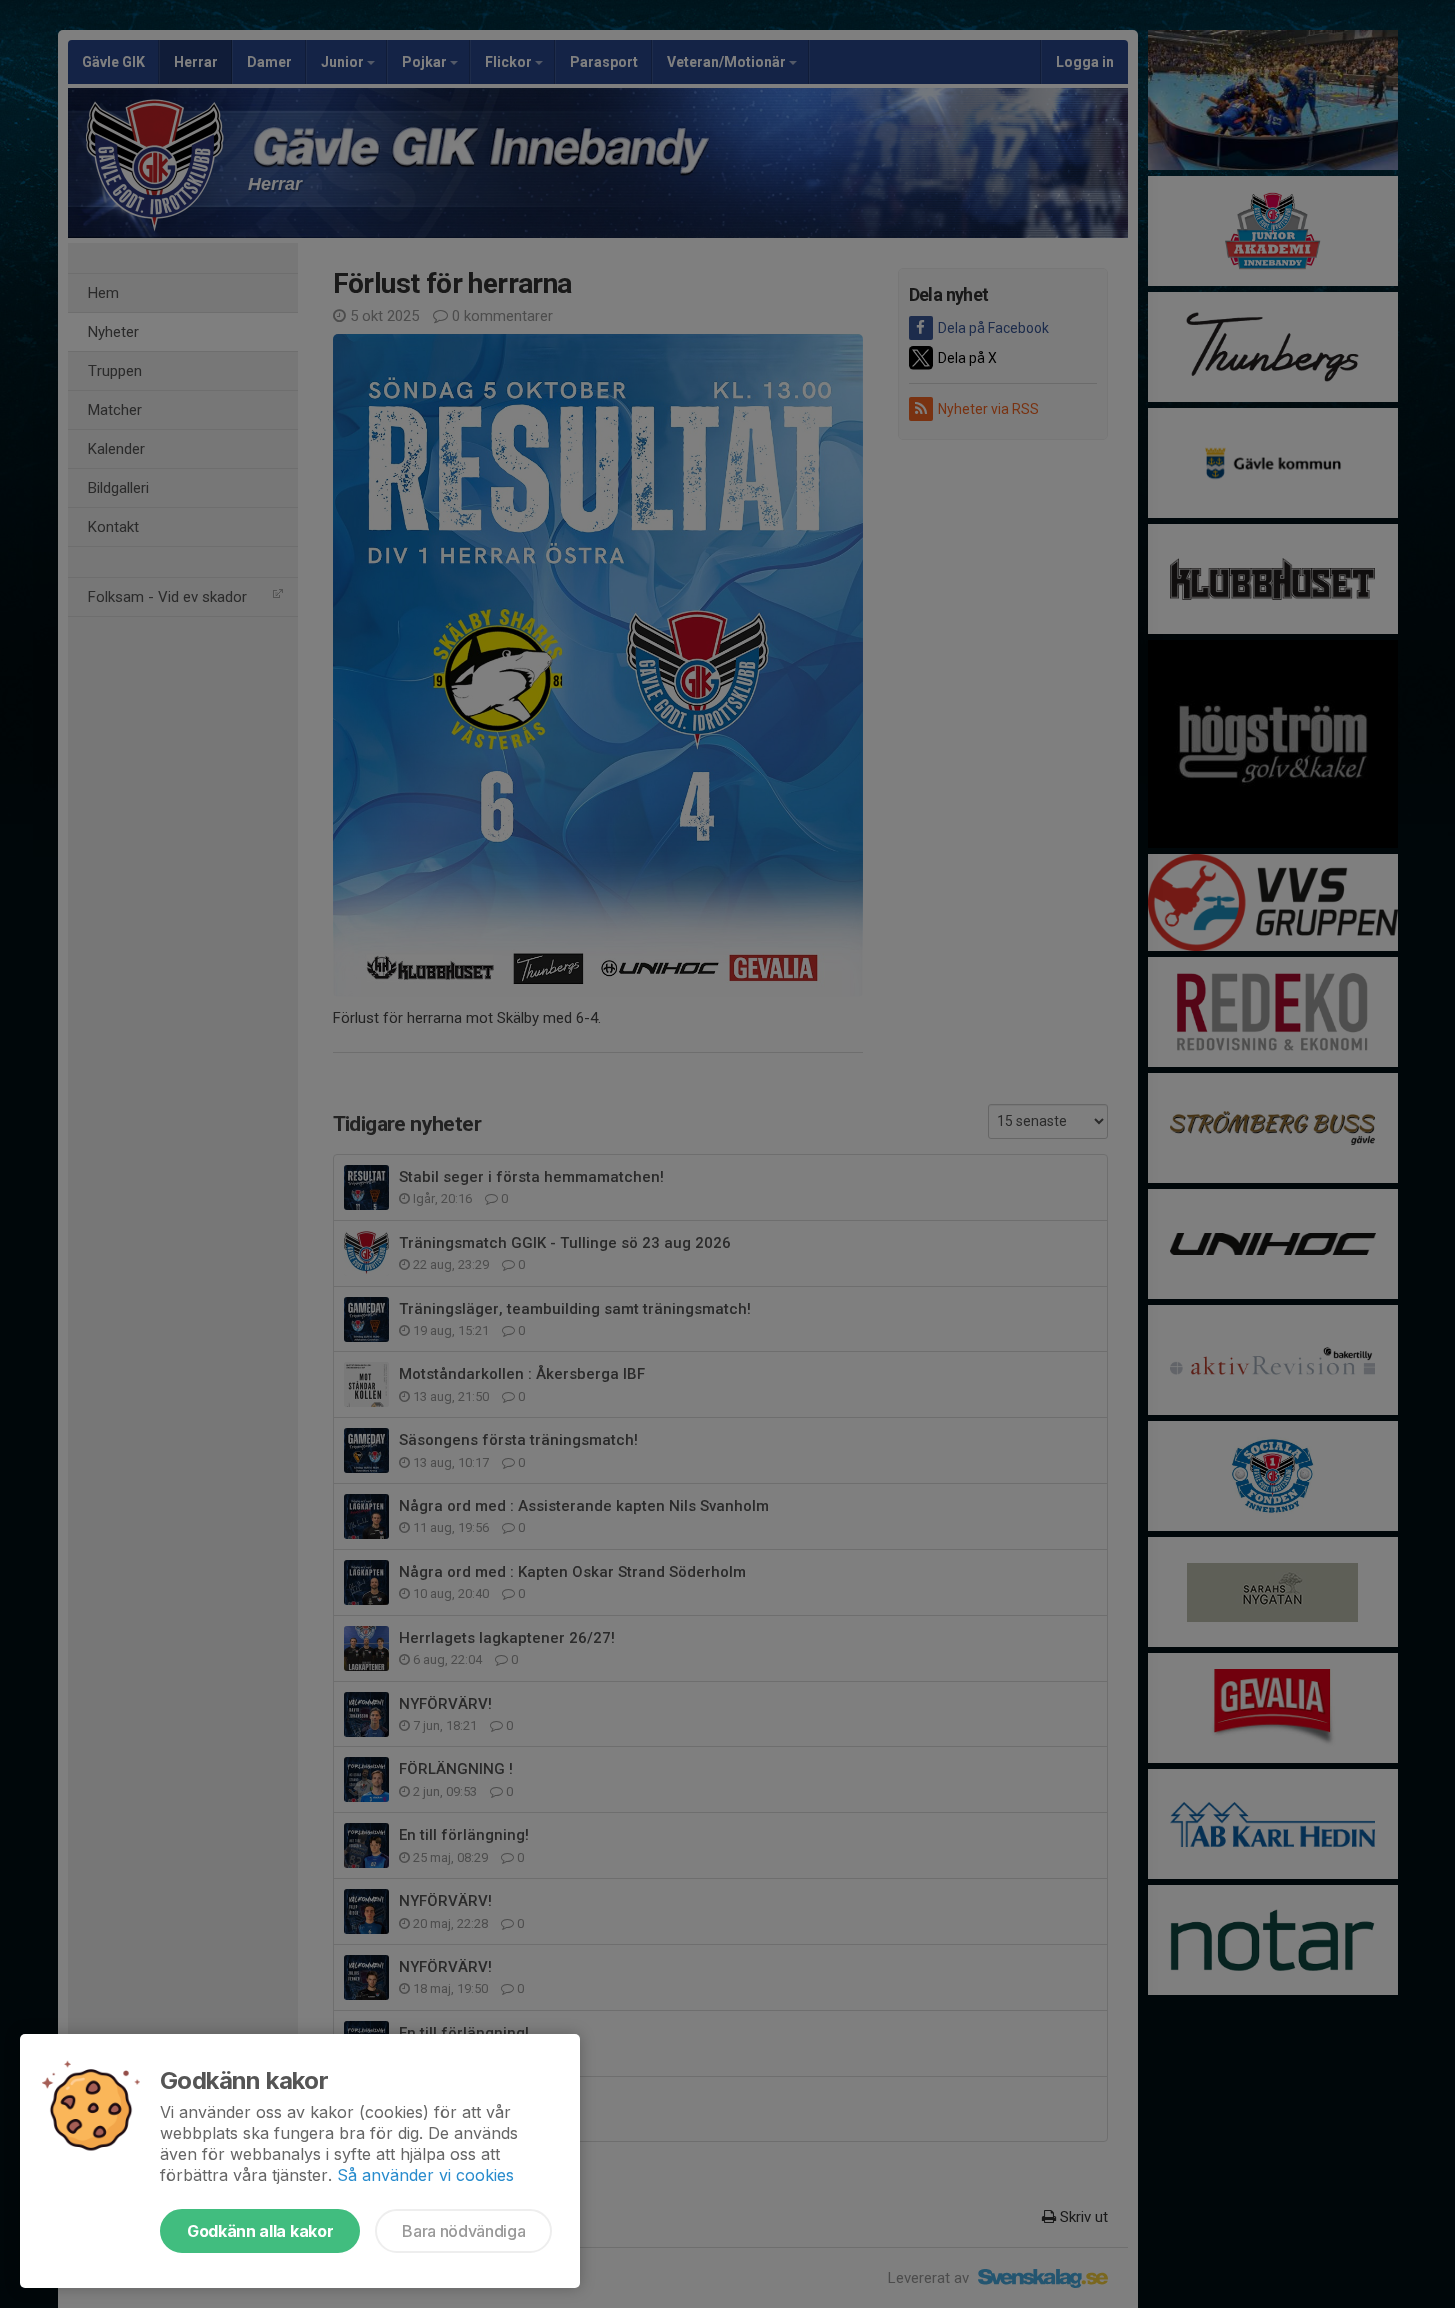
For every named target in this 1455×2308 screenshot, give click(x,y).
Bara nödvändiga (463, 2231)
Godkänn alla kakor (260, 2231)
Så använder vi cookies (425, 2175)
